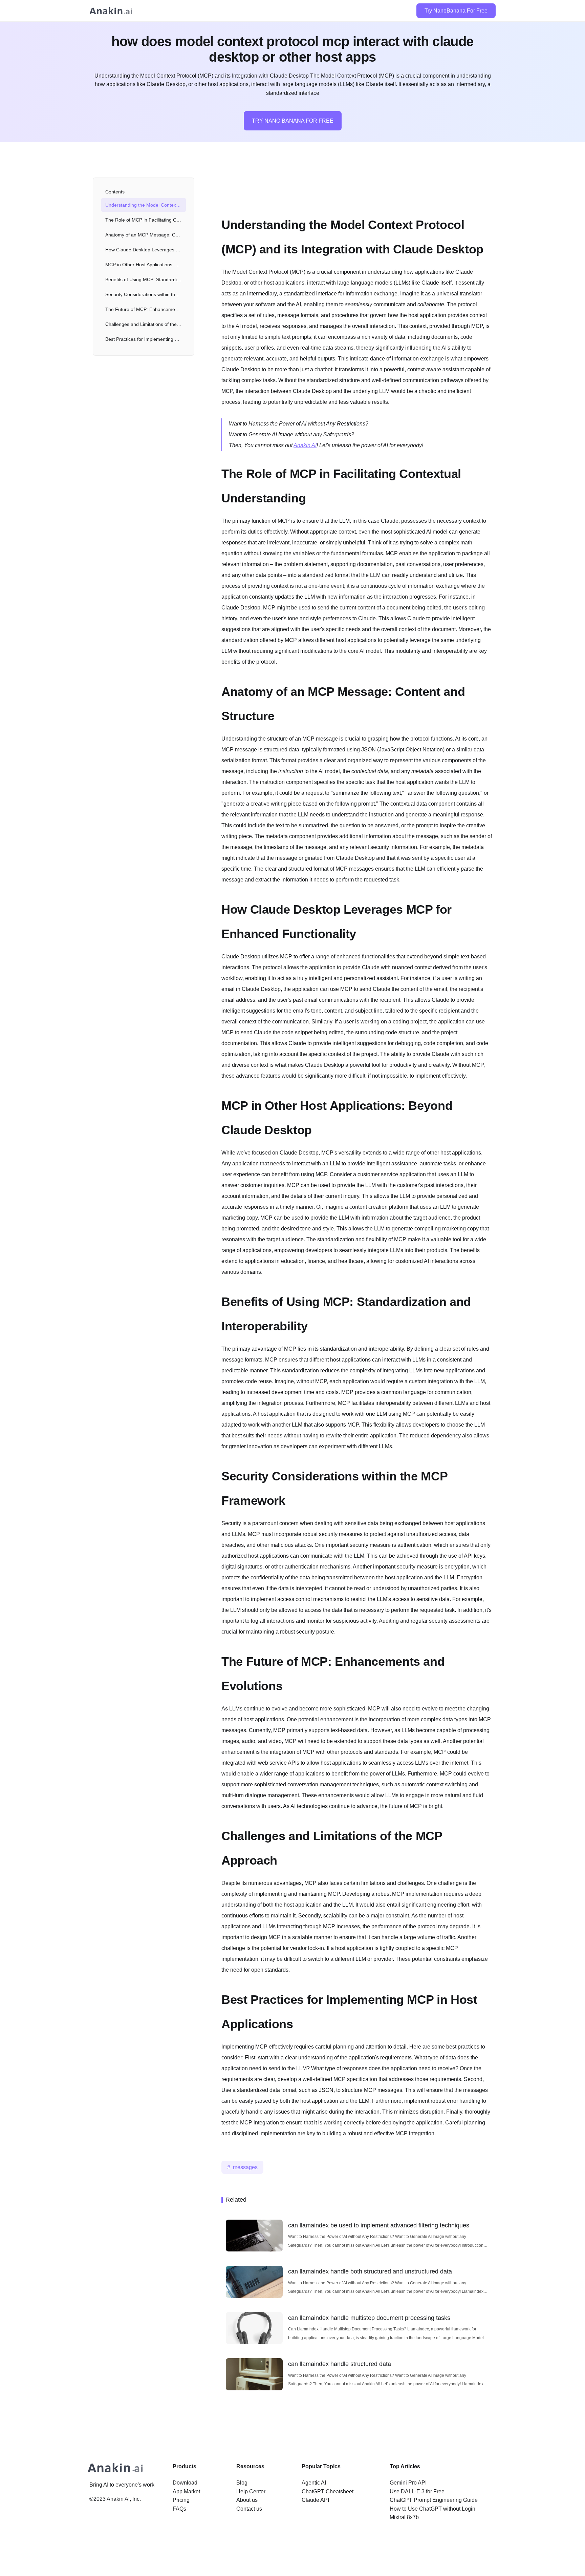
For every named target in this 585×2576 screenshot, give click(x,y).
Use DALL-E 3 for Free (417, 2491)
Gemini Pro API (408, 2483)
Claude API (315, 2500)
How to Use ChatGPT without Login (432, 2509)
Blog (242, 2483)
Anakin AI (305, 445)
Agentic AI (314, 2483)
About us (247, 2500)
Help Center (251, 2491)
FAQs (179, 2509)
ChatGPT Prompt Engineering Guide (434, 2500)
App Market (186, 2491)
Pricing (181, 2500)
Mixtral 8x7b (404, 2517)
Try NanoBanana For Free (456, 11)
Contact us (249, 2509)
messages (245, 2167)
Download (185, 2483)
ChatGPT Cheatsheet (328, 2491)
